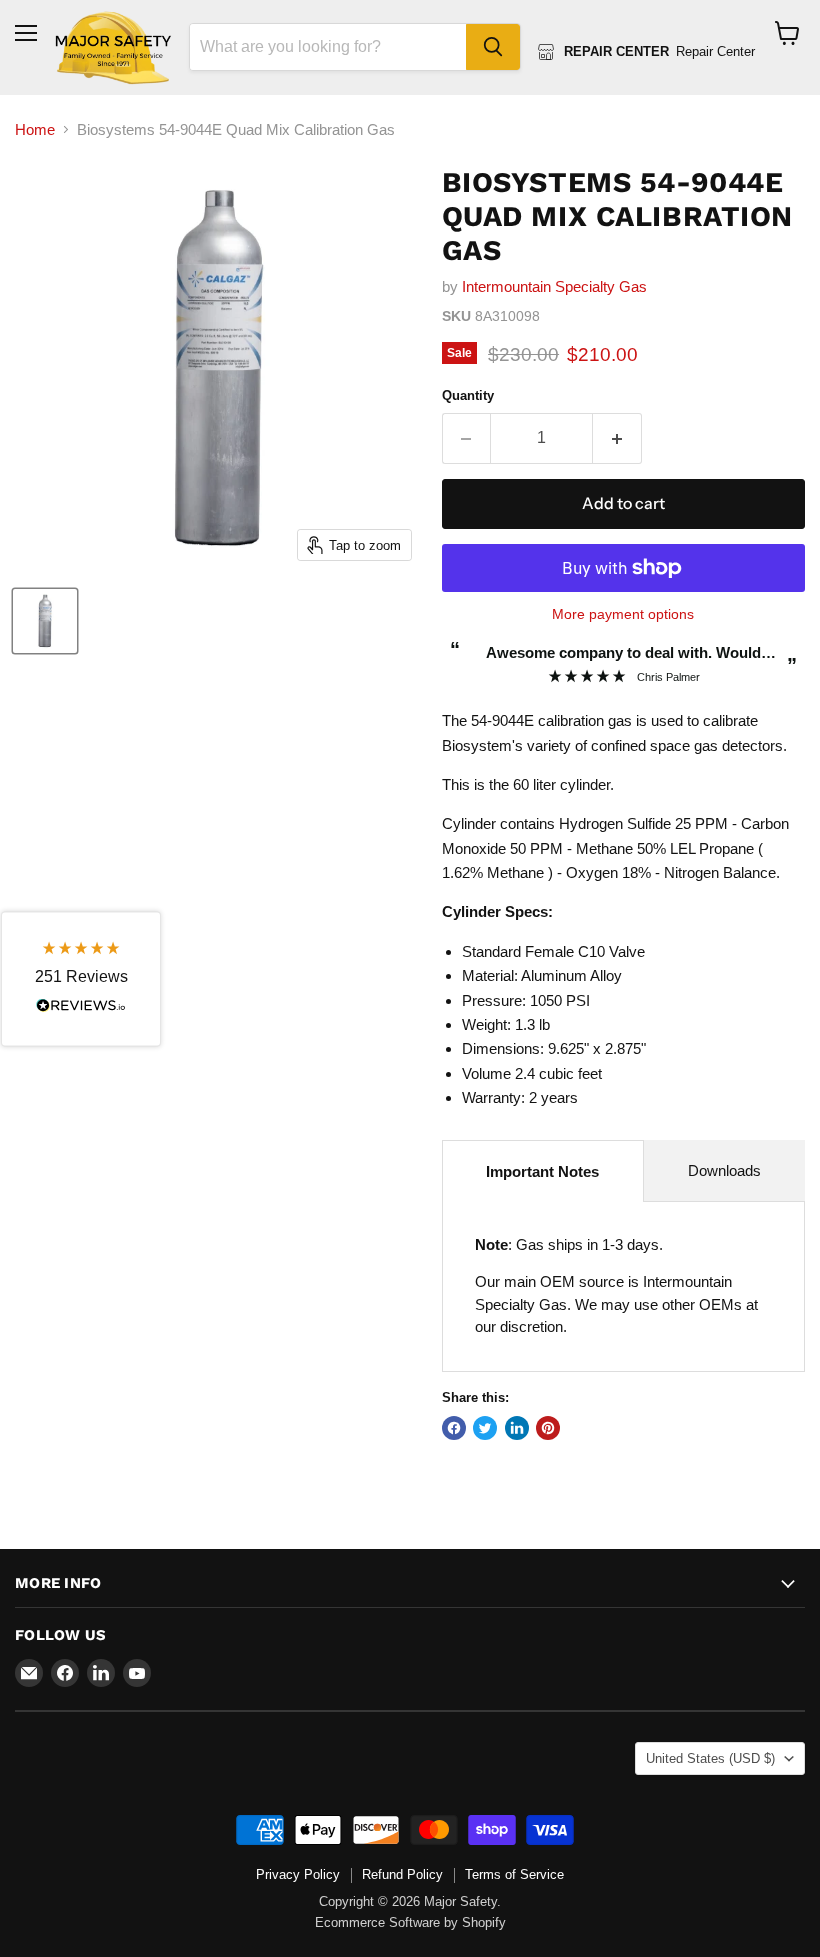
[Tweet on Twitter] (485, 1428)
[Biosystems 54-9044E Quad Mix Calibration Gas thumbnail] (45, 621)
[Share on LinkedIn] (517, 1428)
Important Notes (542, 1171)
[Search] (493, 47)
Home (35, 129)
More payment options (623, 614)
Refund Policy (402, 1874)
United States (710, 1758)
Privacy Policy (298, 1874)
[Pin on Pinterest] (548, 1428)
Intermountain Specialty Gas (554, 286)
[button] (81, 978)
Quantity (468, 395)
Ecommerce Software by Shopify (410, 1922)
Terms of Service (514, 1874)
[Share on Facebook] (454, 1428)
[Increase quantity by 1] (617, 438)
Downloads (724, 1170)
